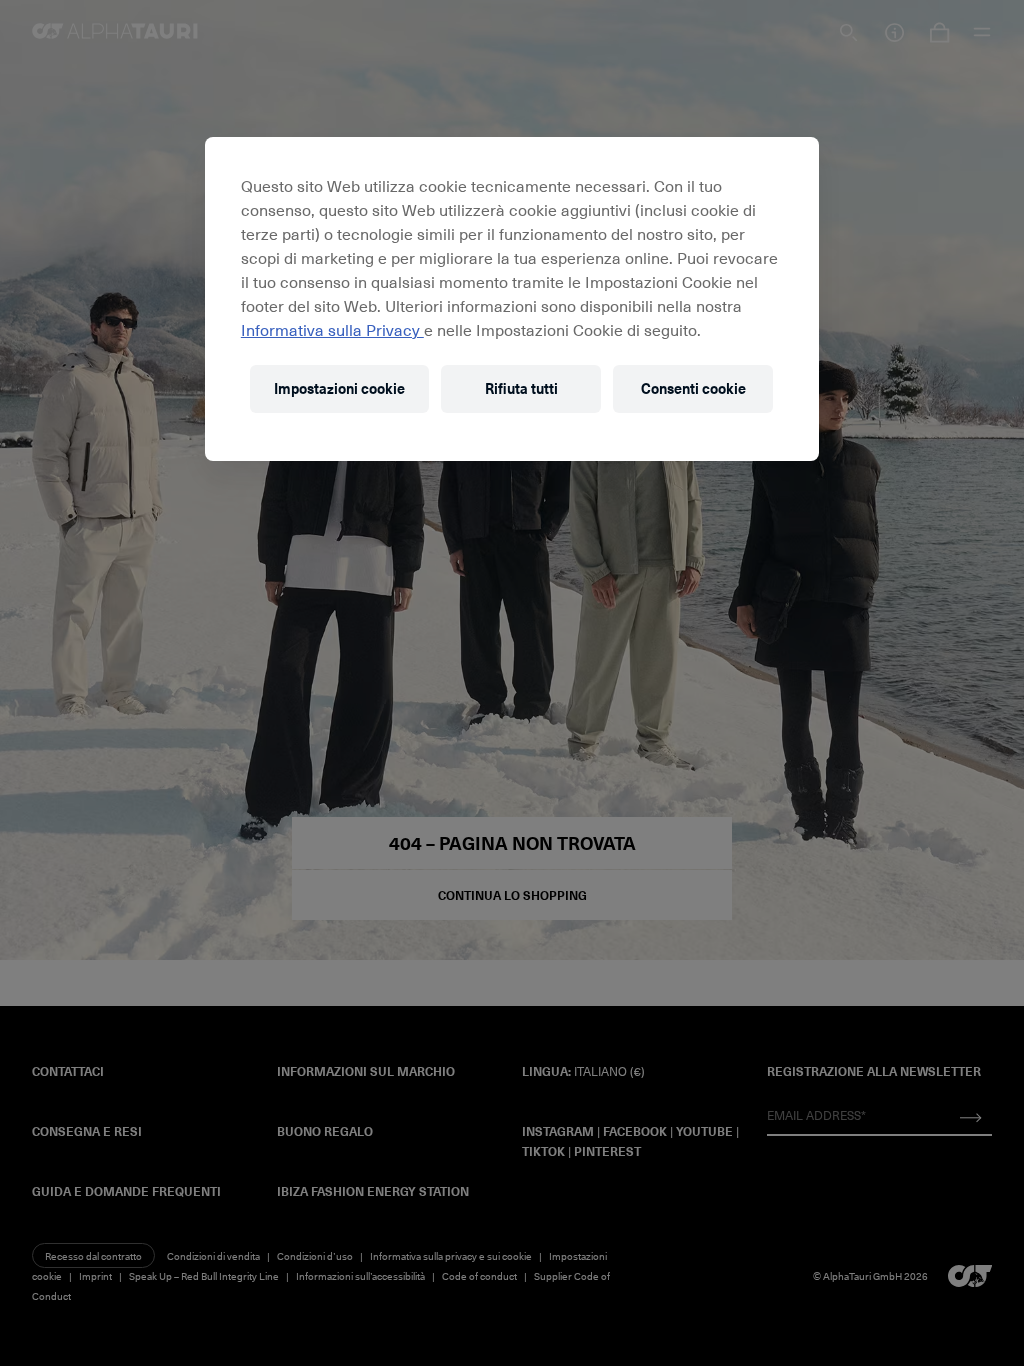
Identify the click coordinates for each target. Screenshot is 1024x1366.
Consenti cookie (693, 388)
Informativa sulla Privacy (332, 329)
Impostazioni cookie (339, 388)
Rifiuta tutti (521, 388)
